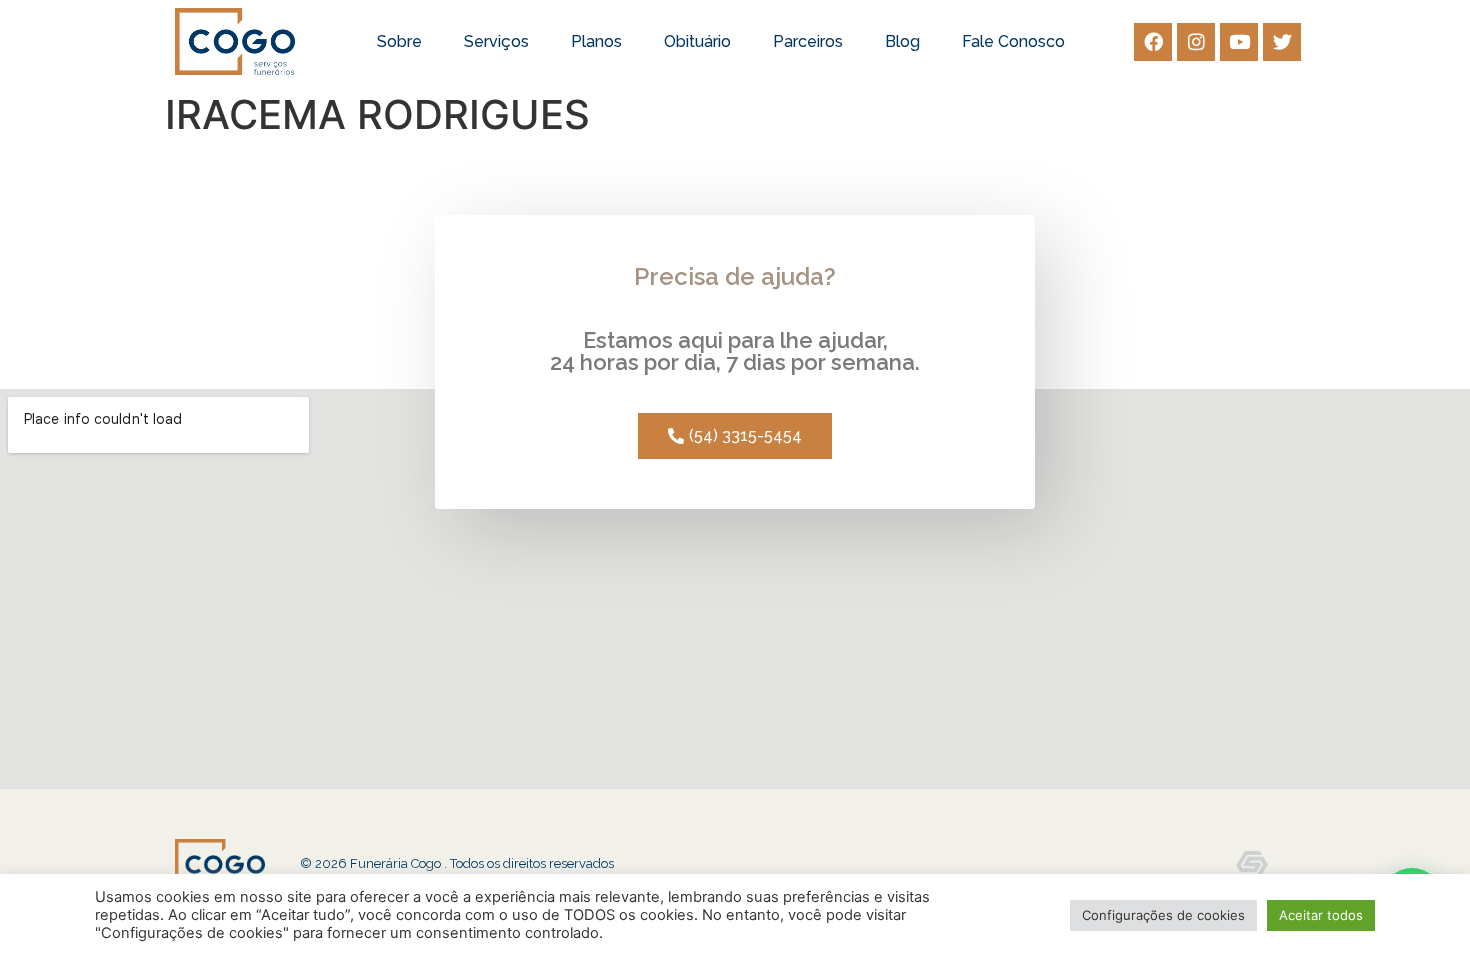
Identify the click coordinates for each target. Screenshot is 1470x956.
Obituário (697, 41)
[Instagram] (1196, 42)
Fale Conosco (1013, 41)
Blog (902, 41)
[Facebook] (1153, 42)
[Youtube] (1239, 42)
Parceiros (808, 41)
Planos (596, 41)
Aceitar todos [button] (1321, 915)
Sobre (399, 41)
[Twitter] (1282, 42)
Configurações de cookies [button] (1163, 915)
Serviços (496, 41)
